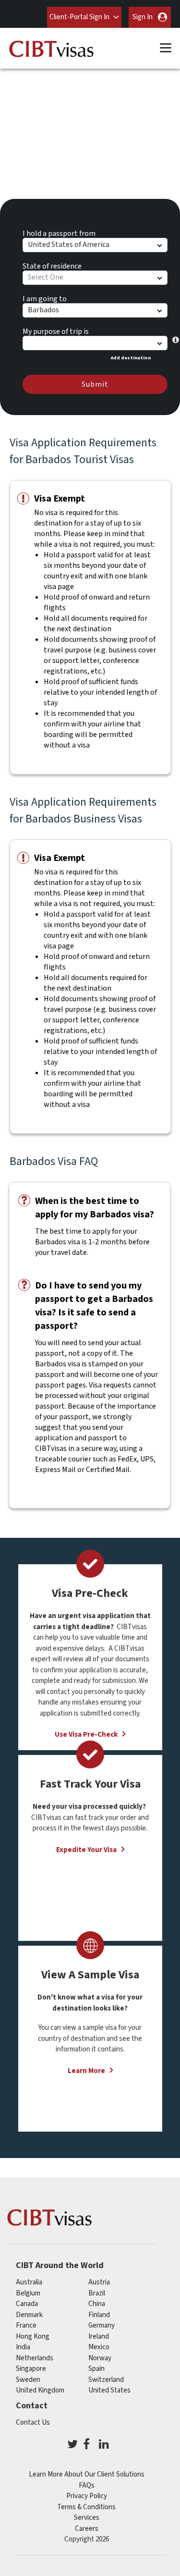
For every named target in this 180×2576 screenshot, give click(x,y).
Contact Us (33, 2423)
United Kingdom (40, 2390)
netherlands (35, 2358)
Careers (87, 2529)
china (97, 2304)
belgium (28, 2293)
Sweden (28, 2380)
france (26, 2325)
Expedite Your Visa (86, 1850)
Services (87, 2518)
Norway (100, 2358)
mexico (99, 2347)
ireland (99, 2337)
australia (29, 2282)
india (23, 2347)
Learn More (86, 2071)
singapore (31, 2369)
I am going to (45, 297)
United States (109, 2390)
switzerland (106, 2380)
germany (102, 2325)
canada (27, 2304)
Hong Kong (33, 2337)
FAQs (87, 2485)
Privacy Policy (87, 2496)
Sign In (143, 17)
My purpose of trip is (56, 330)
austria (99, 2282)
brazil (97, 2293)
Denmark (29, 2315)
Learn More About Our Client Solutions (87, 2474)
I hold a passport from (59, 232)
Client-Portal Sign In (79, 17)
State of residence (52, 265)
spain (96, 2369)
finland (99, 2315)
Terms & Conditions (86, 2507)
